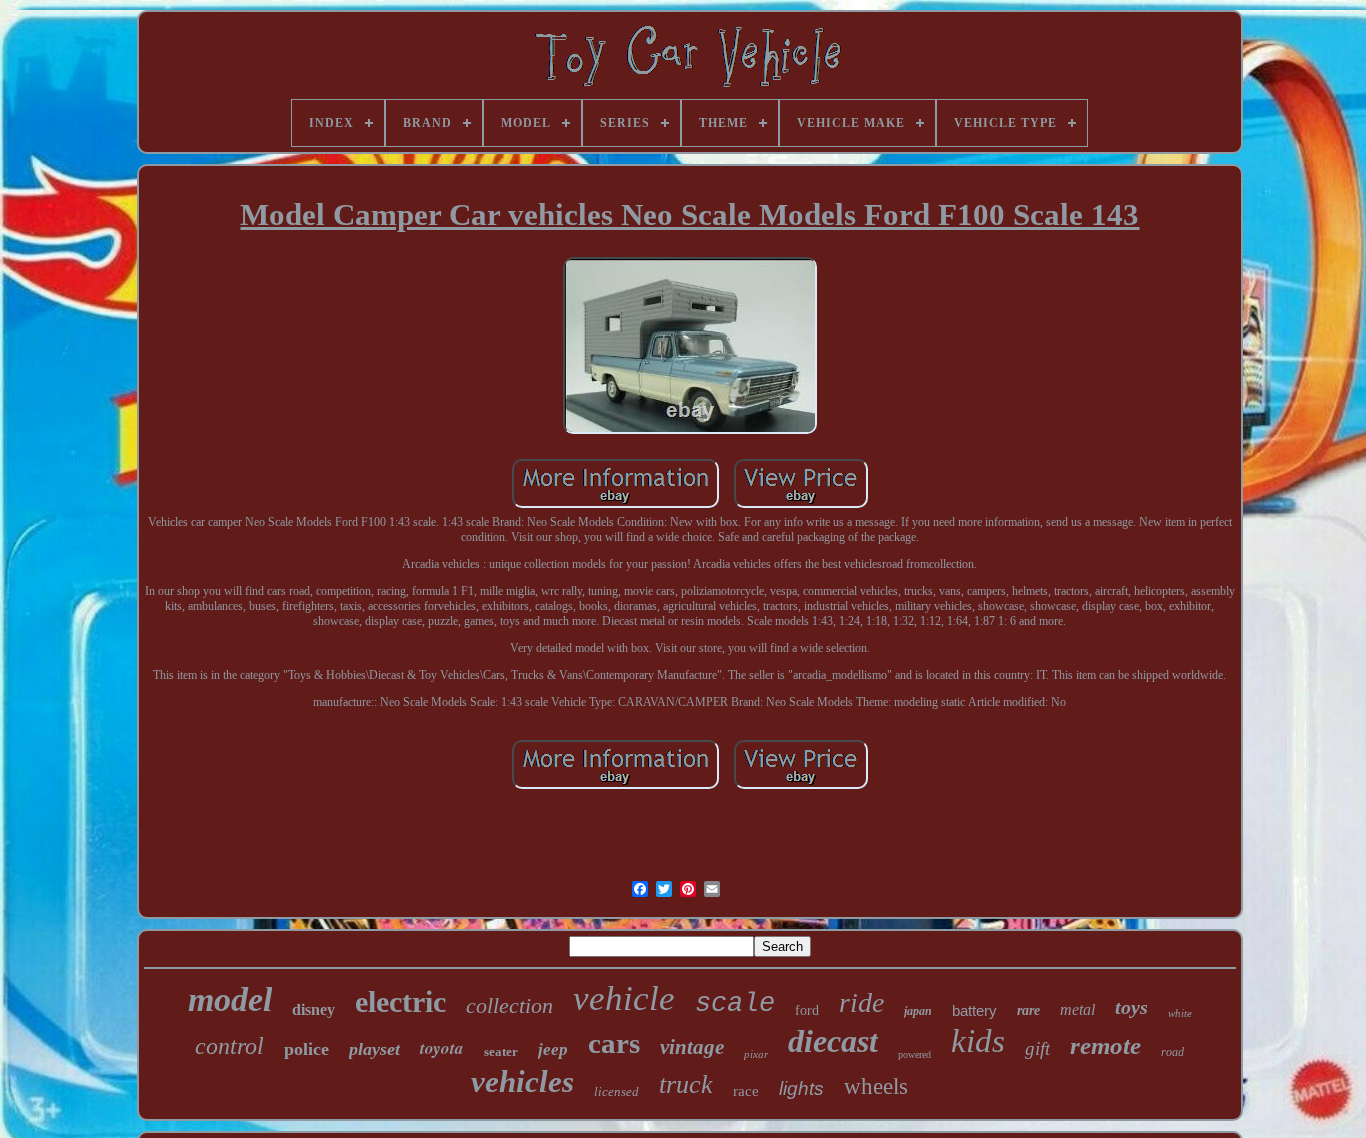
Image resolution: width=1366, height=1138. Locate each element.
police (306, 1049)
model (230, 999)
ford (807, 1010)
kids (978, 1041)
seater (501, 1051)
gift (1037, 1048)
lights (801, 1088)
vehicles (522, 1081)
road (1172, 1052)
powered (914, 1054)
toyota (442, 1048)
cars (614, 1043)
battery (974, 1010)
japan (918, 1011)
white (1180, 1013)
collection (509, 1005)
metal (1077, 1009)
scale (735, 1004)
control (229, 1046)
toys (1131, 1007)
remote (1105, 1045)
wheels (876, 1086)
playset (374, 1049)
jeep (553, 1049)
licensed (616, 1091)
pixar (756, 1054)
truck (686, 1084)
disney (313, 1009)
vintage (692, 1047)
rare (1028, 1010)
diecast (833, 1041)
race (746, 1091)
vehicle (624, 998)
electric (400, 1001)
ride (861, 1002)
